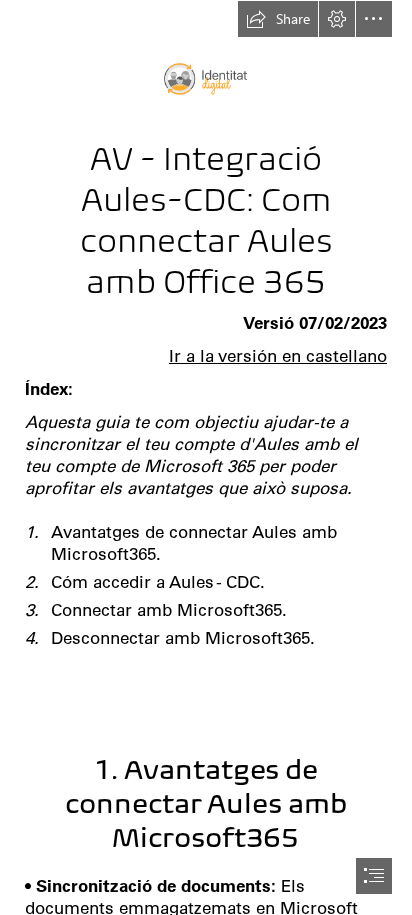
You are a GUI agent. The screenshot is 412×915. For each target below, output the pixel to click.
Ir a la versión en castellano (278, 355)
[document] (206, 457)
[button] (278, 19)
